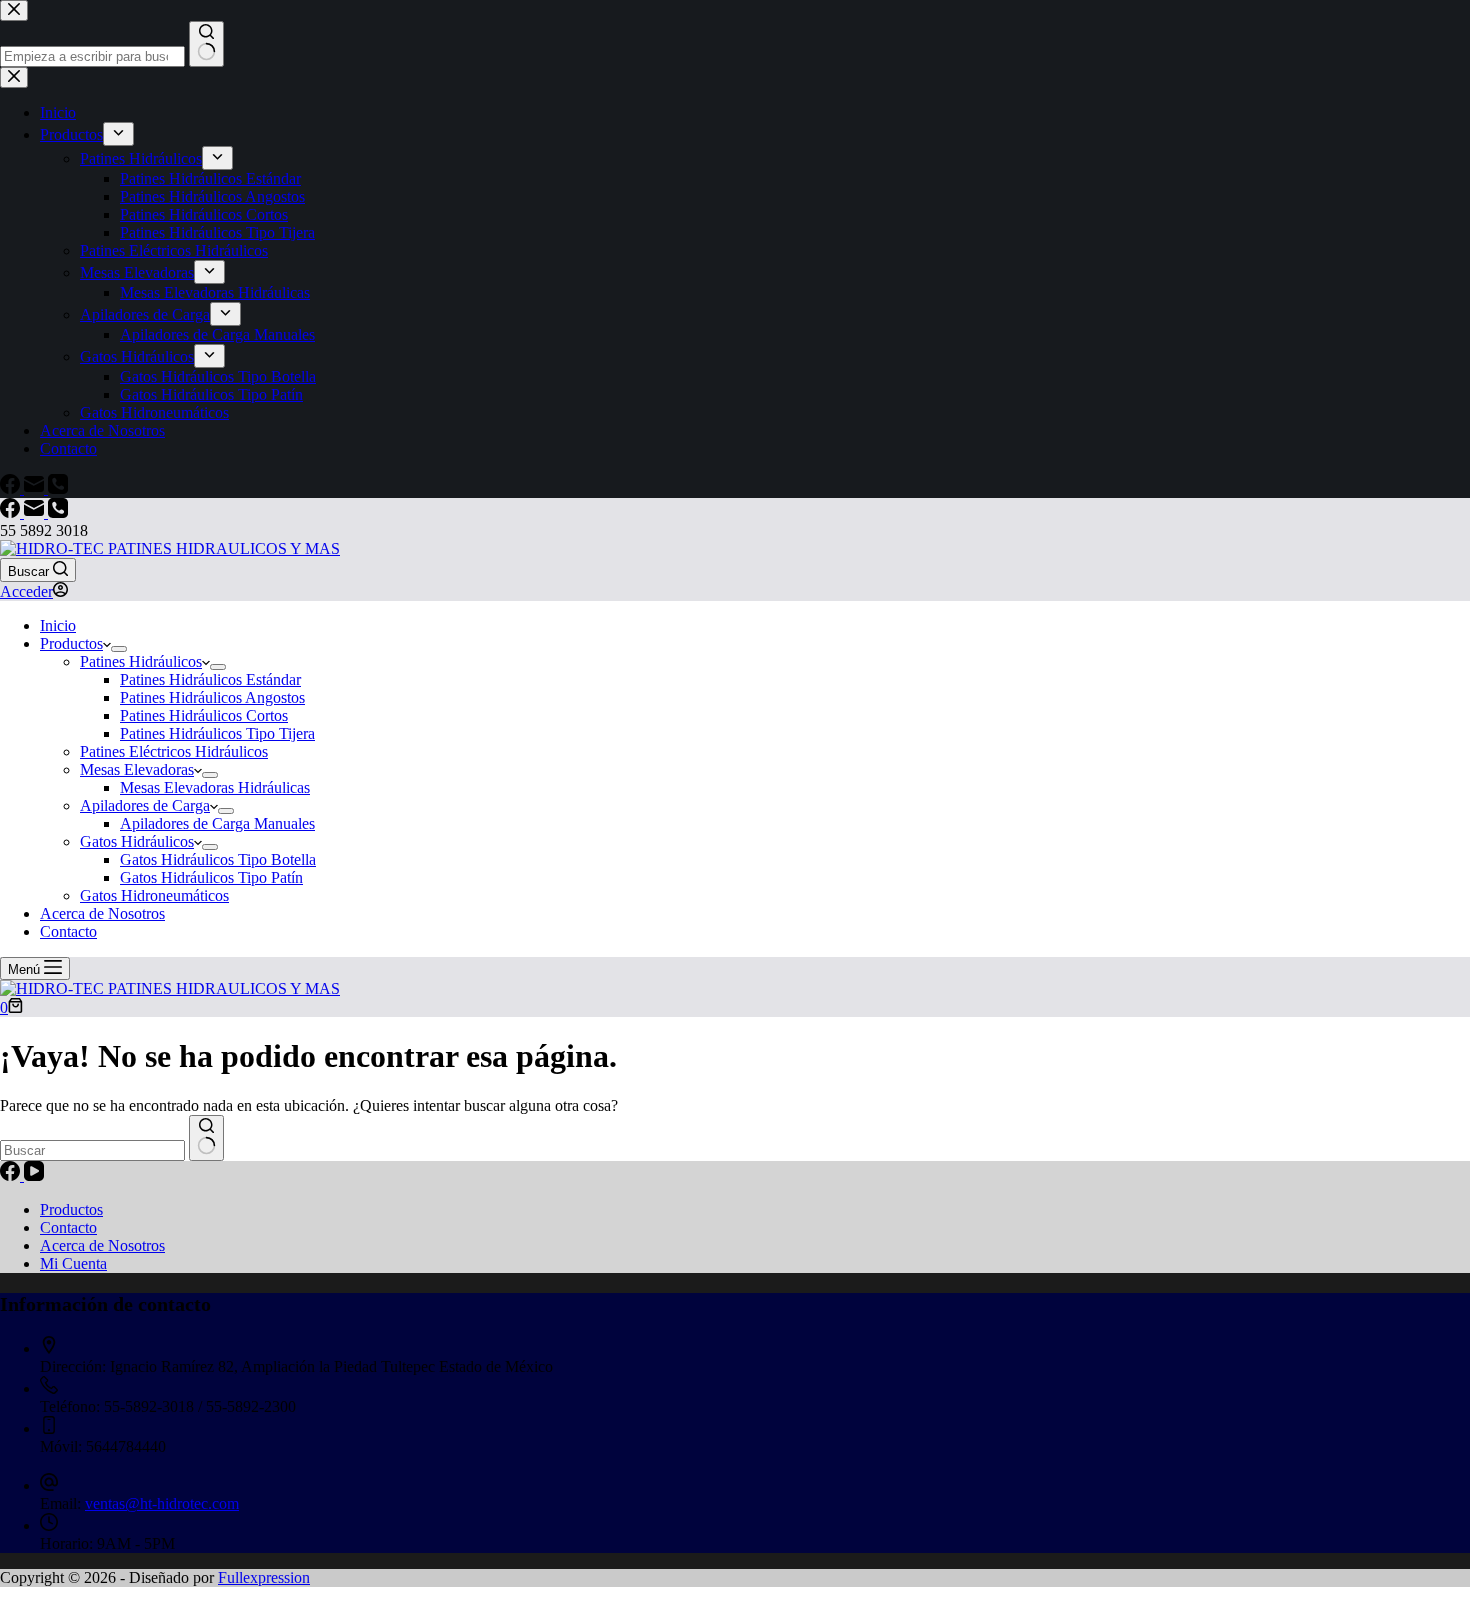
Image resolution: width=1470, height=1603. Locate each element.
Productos (71, 643)
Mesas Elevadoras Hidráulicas (215, 787)
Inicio (58, 625)
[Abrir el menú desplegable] (119, 649)
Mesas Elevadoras (137, 769)
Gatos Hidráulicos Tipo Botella (218, 859)
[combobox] (92, 1150)
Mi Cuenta (73, 1263)
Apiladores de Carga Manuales (217, 823)
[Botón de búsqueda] (206, 1138)
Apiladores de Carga (145, 805)
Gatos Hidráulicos (137, 841)
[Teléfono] (58, 512)
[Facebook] (12, 512)
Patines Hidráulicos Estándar (210, 679)
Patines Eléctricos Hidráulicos (174, 751)
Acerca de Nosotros (102, 913)
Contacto (68, 931)
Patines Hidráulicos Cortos (204, 715)
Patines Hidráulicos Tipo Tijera (217, 733)
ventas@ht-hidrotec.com (162, 1503)
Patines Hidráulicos (141, 661)
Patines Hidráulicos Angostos (212, 697)
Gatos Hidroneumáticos (154, 895)
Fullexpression (264, 1577)
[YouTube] (34, 1175)
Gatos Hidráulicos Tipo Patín (211, 877)
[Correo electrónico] (36, 512)
